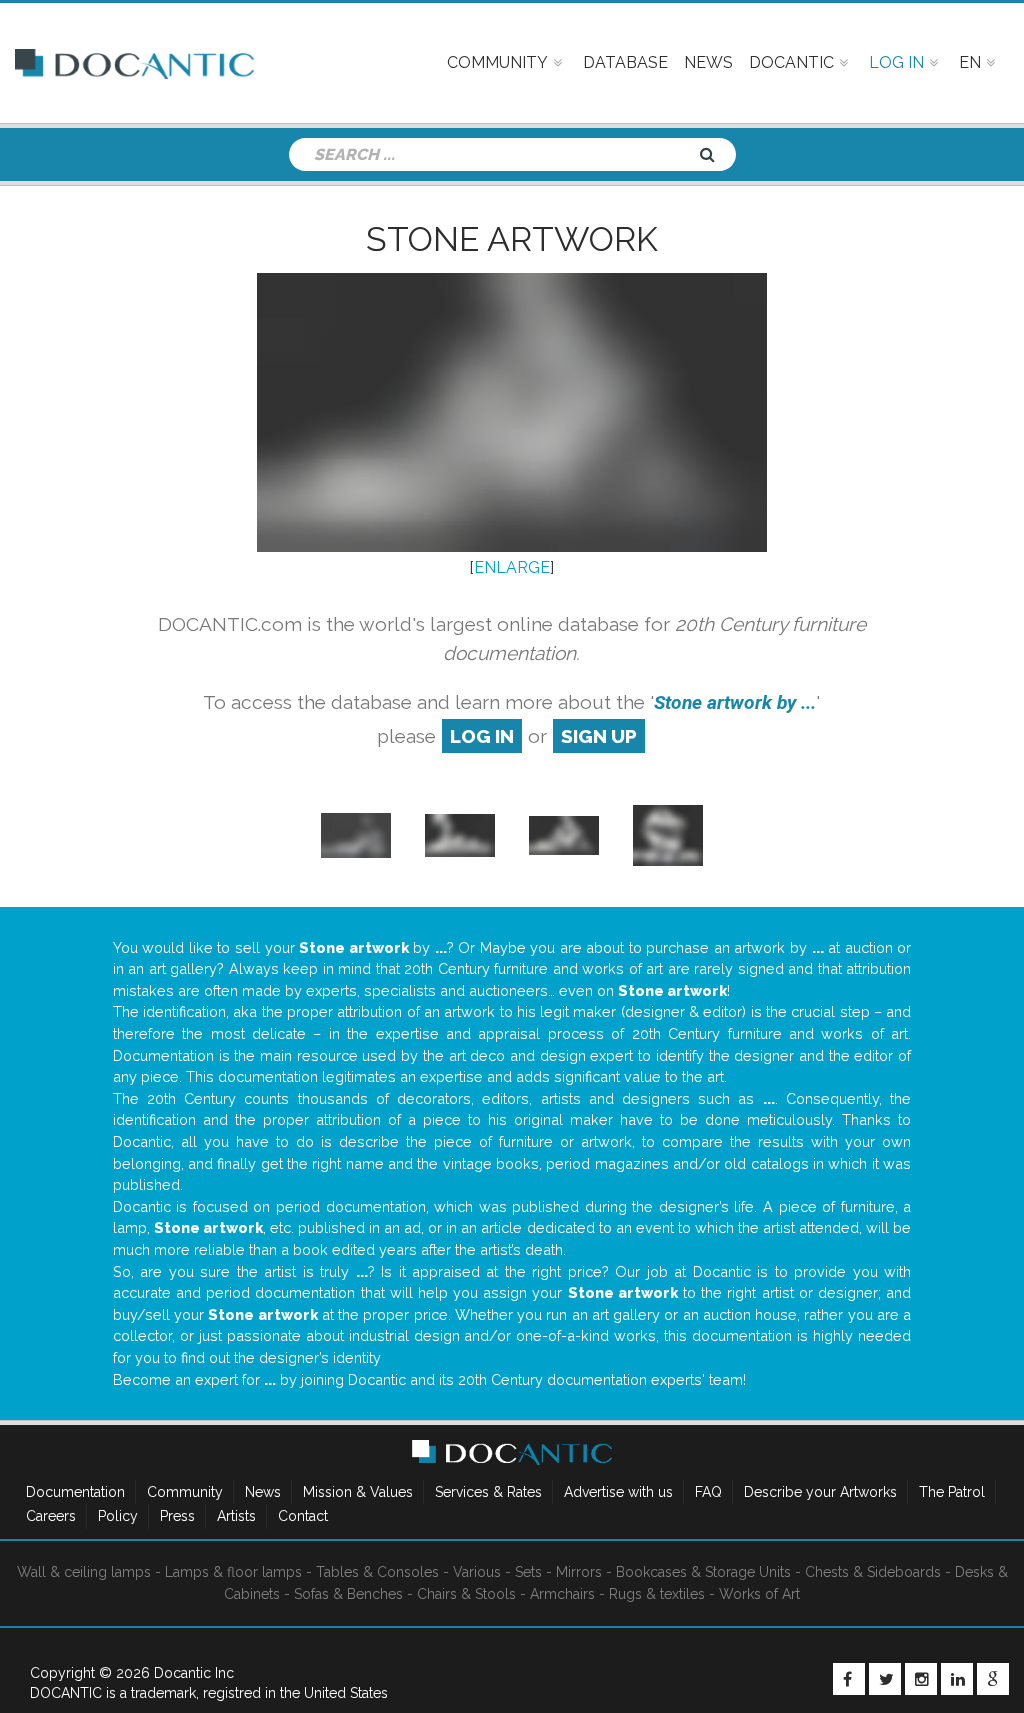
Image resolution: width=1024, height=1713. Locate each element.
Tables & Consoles (377, 1572)
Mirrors (579, 1572)
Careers (51, 1516)
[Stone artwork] (356, 834)
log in (482, 736)
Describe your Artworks (820, 1492)
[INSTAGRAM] (921, 1679)
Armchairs (562, 1594)
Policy (118, 1516)
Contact (303, 1516)
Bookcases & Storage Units (703, 1572)
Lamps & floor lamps (233, 1572)
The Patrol (952, 1492)
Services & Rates (488, 1492)
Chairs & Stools (466, 1594)
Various (477, 1572)
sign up (599, 736)
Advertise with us (618, 1492)
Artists (236, 1516)
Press (177, 1516)
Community (185, 1492)
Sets (528, 1572)
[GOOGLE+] (993, 1679)
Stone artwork (512, 239)
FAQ (708, 1492)
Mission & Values (358, 1492)
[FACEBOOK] (849, 1679)
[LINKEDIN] (957, 1679)
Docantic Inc (194, 1673)
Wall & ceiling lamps (84, 1572)
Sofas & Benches (348, 1594)
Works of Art (759, 1594)
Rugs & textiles (657, 1594)
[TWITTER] (885, 1679)
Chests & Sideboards (873, 1572)
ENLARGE (512, 567)
